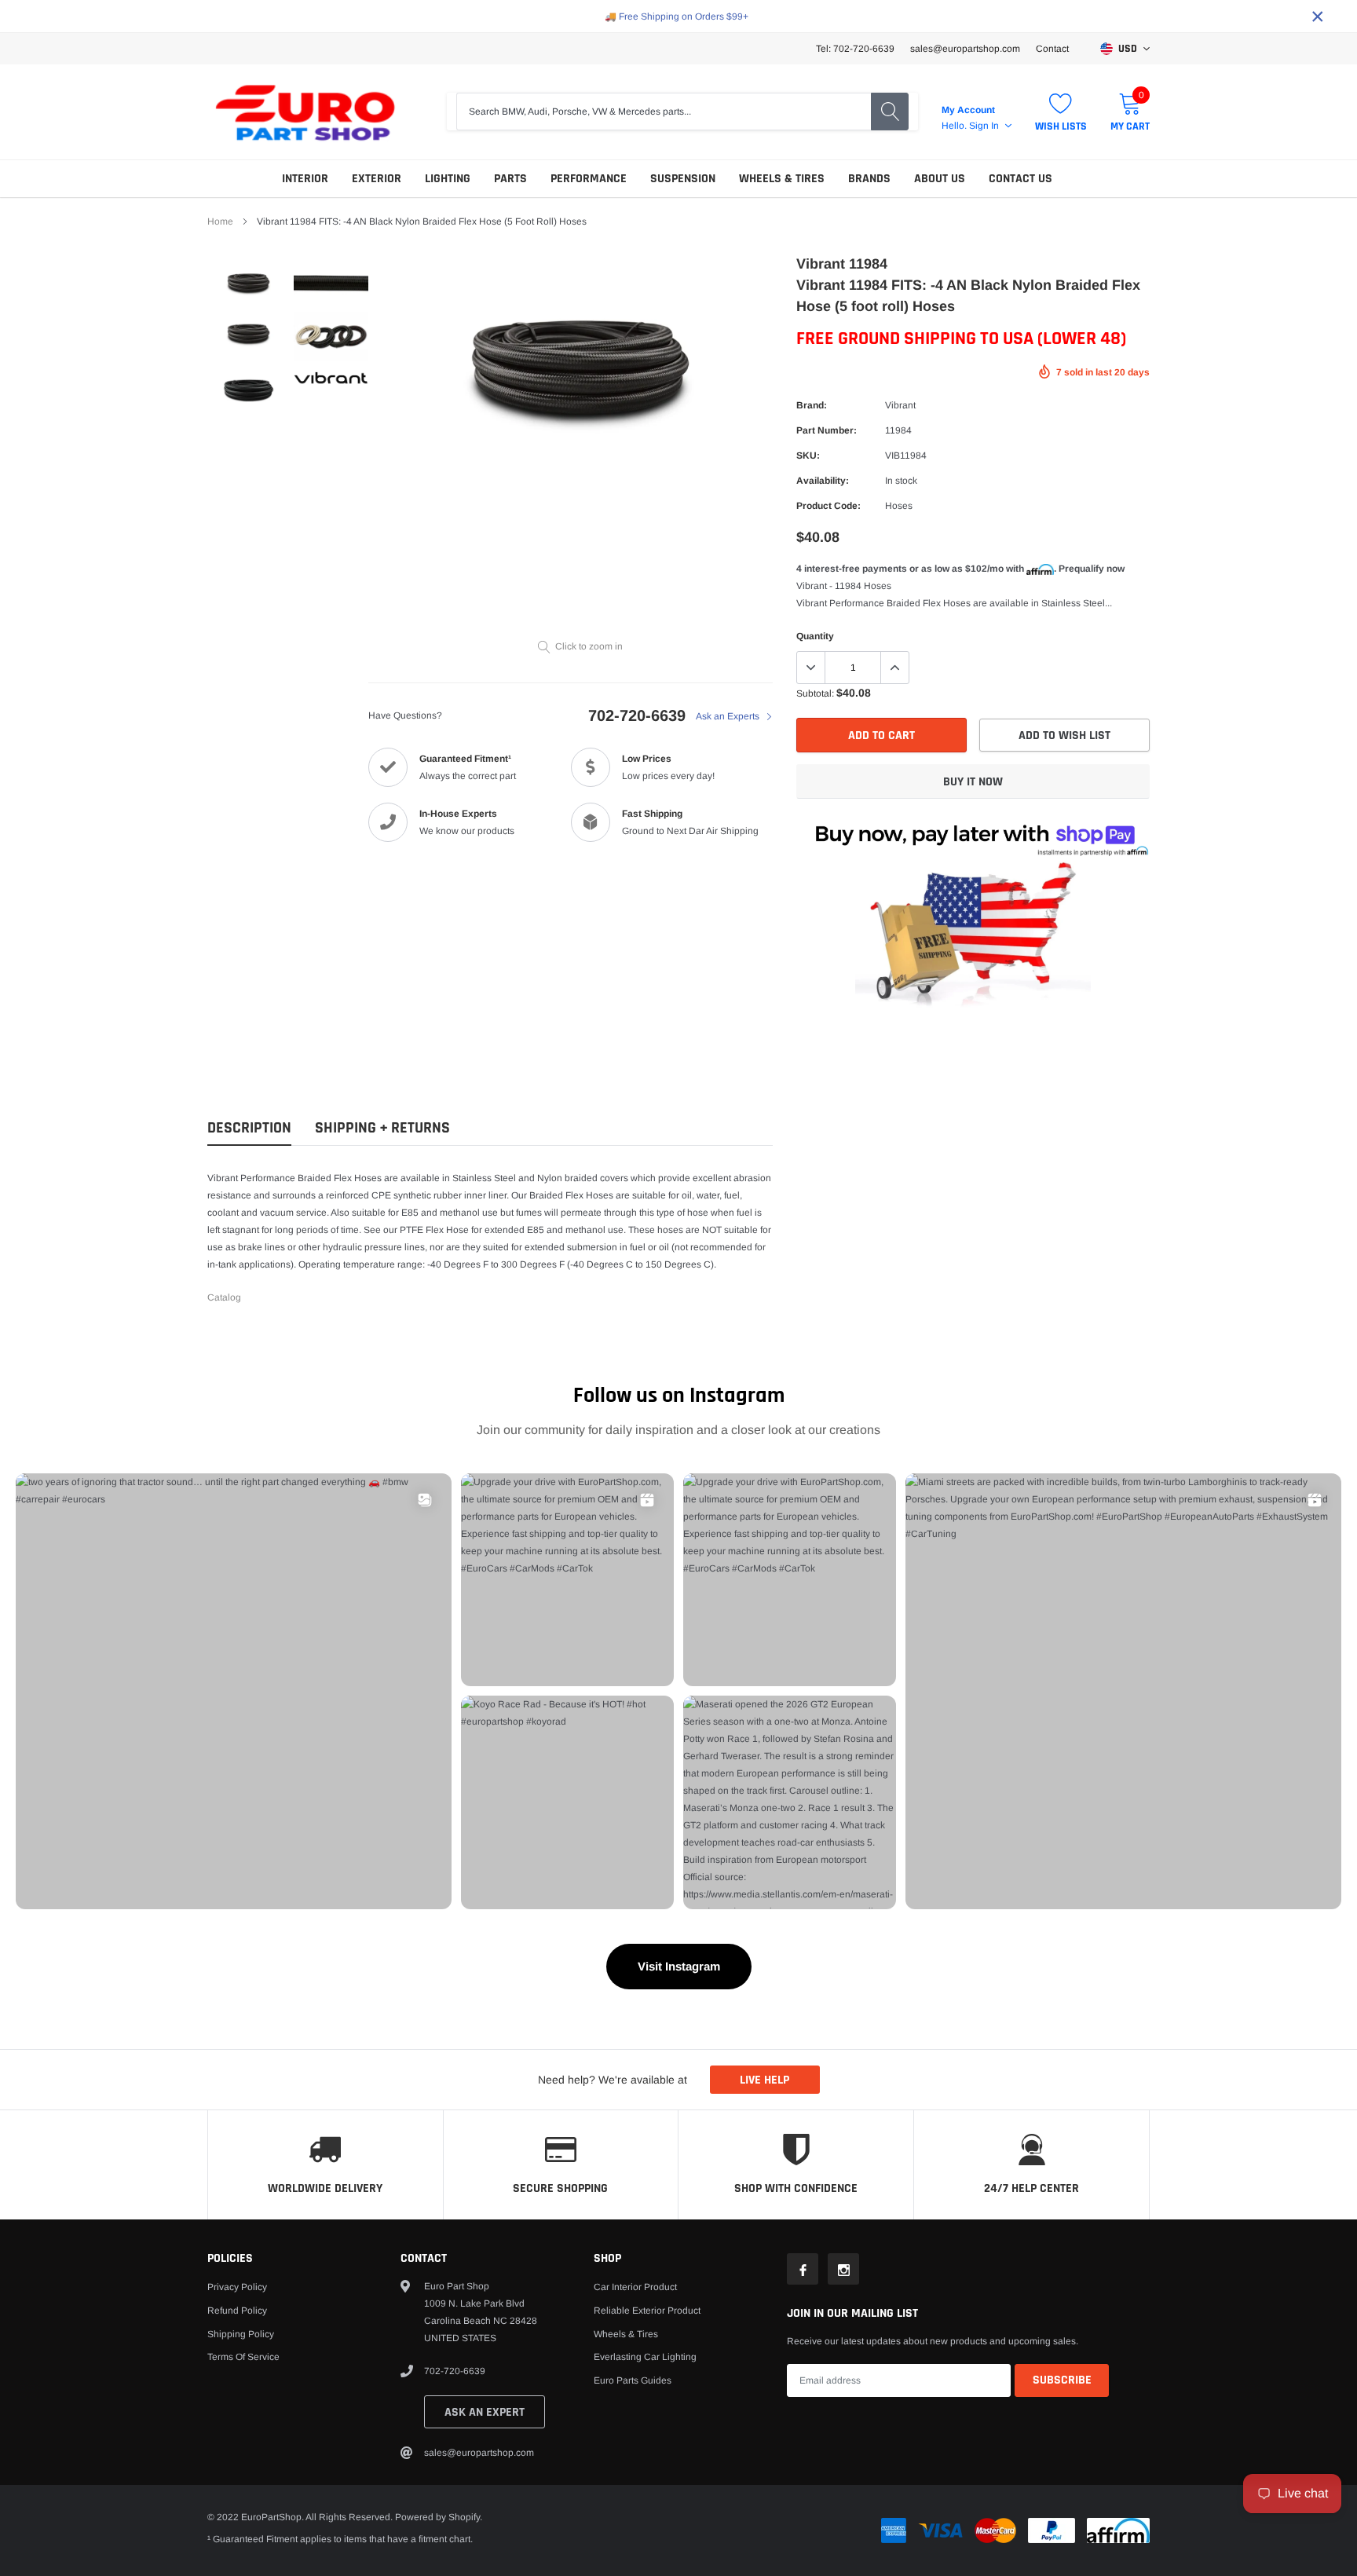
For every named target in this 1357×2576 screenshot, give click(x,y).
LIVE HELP (764, 2080)
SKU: (808, 456)
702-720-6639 (637, 715)
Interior (305, 179)
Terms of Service (243, 2357)
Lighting (448, 179)
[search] (890, 112)
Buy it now (973, 782)
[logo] (305, 112)
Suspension (683, 179)
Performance (589, 179)
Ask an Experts (729, 716)
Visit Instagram (679, 1966)
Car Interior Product (635, 2287)
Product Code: (828, 506)
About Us (940, 179)
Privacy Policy (237, 2287)
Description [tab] (249, 1128)
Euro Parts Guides (633, 2380)
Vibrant (900, 405)
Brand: (812, 405)
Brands (869, 179)
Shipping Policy (241, 2334)
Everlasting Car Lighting (645, 2357)
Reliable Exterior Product (647, 2311)
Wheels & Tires (782, 179)
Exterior (377, 179)
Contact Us (1020, 179)
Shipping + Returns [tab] (382, 1128)
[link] (249, 283)
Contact (1052, 49)
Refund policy (237, 2311)
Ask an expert (485, 2412)
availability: (823, 481)
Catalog (224, 1297)
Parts (510, 179)
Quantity (815, 636)
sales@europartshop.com (965, 49)
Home (220, 221)
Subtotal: (815, 693)
